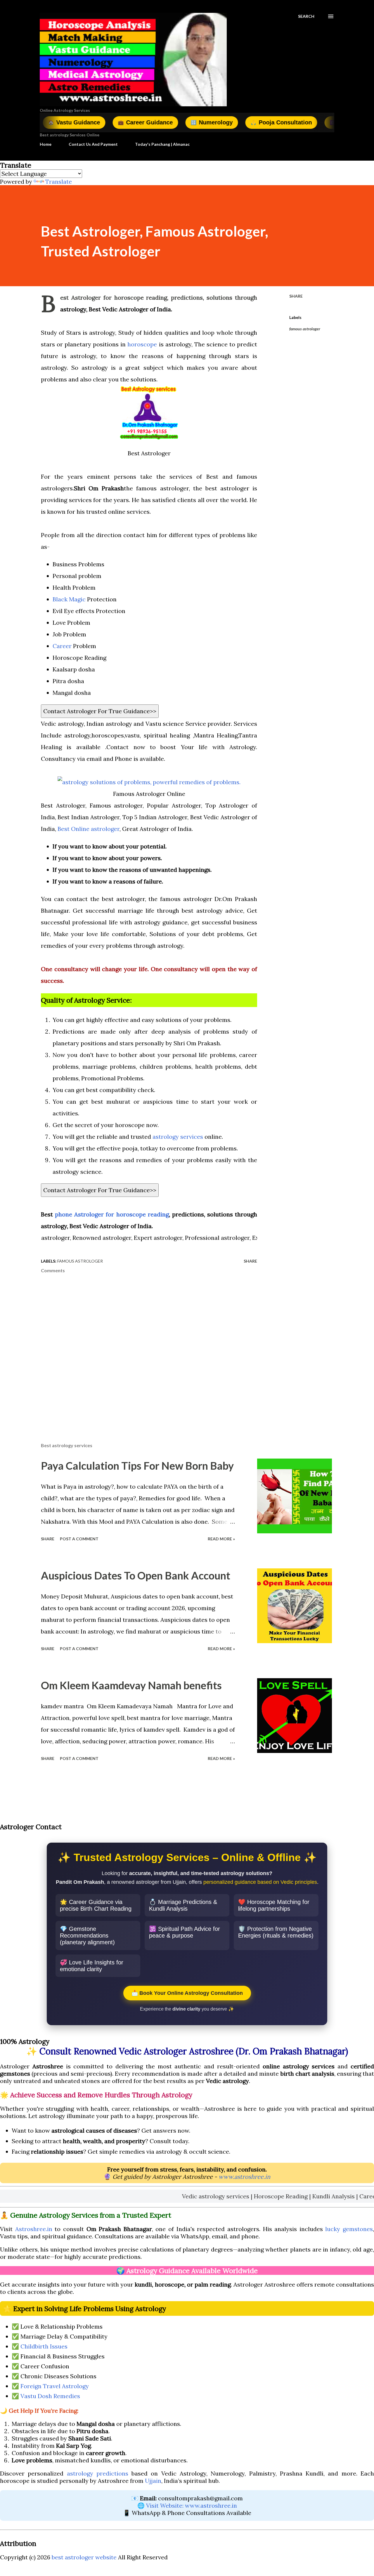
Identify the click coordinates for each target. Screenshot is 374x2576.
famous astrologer (305, 329)
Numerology (153, 122)
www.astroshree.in (244, 2177)
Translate (59, 182)
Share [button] (296, 296)
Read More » (221, 1539)
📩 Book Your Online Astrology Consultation (187, 1993)
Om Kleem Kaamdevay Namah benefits (131, 1685)
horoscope (141, 344)
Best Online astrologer (89, 829)
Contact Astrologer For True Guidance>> (100, 711)
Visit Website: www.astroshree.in (192, 2505)
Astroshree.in (34, 2229)
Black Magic (69, 599)
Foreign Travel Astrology (55, 2386)
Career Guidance (87, 122)
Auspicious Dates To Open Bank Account (136, 1575)
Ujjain (153, 2481)
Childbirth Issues (44, 2346)
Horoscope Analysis (303, 122)
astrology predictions (98, 2473)
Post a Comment (79, 1539)
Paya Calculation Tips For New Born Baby (137, 1466)
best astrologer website (84, 2557)
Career (62, 646)
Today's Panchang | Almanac (162, 144)
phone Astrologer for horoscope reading (112, 1214)
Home (46, 144)
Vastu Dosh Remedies (50, 2396)
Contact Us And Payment (93, 144)
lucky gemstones (349, 2229)
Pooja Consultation (223, 122)
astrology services (179, 1137)
